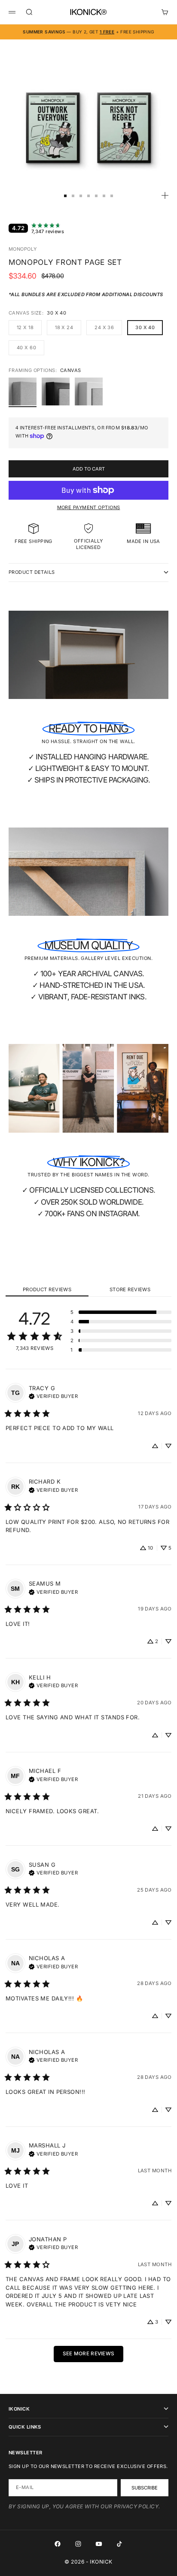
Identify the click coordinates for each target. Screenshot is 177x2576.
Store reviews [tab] (130, 1289)
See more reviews (89, 2354)
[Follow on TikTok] (119, 2544)
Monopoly (23, 249)
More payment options (89, 507)
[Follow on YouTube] (99, 2544)
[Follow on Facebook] (58, 2544)
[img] (53, 1395)
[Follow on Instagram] (78, 2544)
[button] (121, 1312)
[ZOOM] (165, 195)
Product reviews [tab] (47, 1289)
